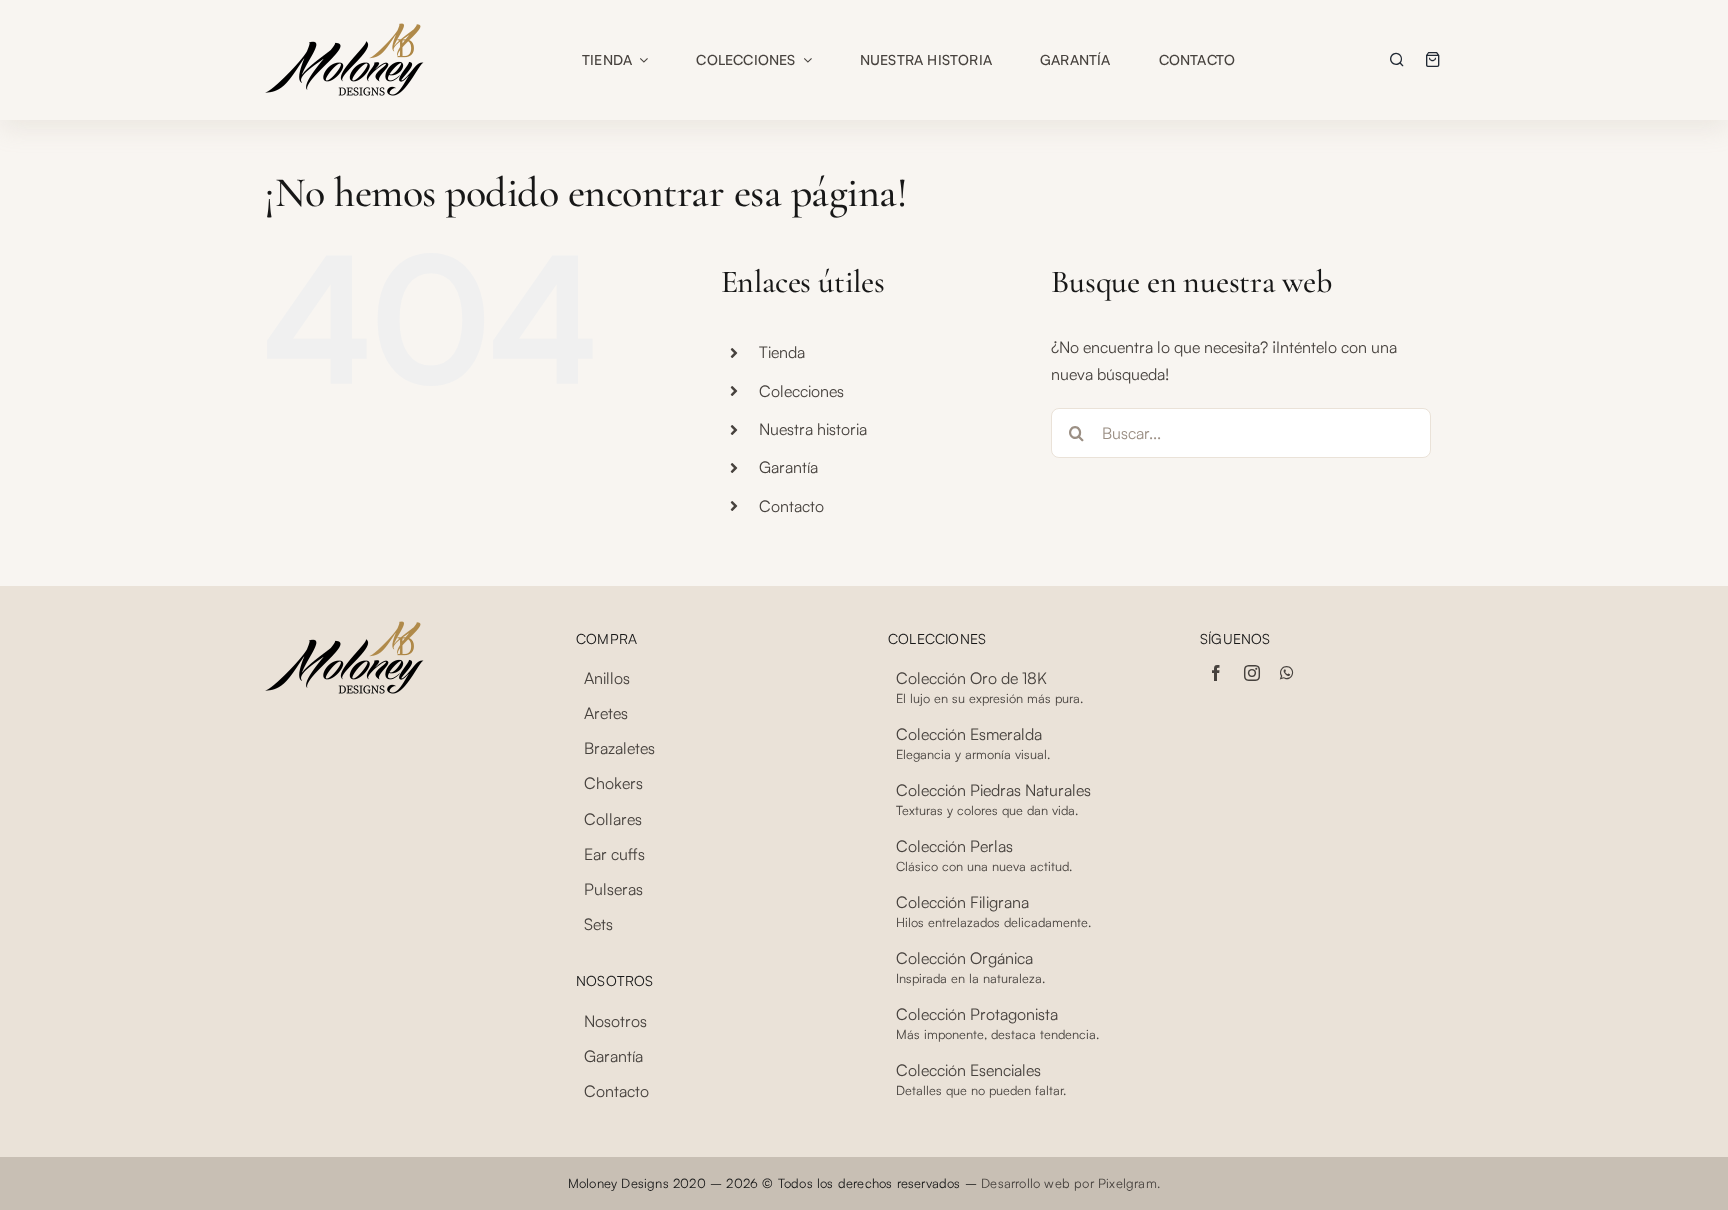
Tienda (782, 352)
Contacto (791, 506)
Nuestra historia (813, 429)
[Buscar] (1397, 60)
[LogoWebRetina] (344, 28)
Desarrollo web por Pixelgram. (1070, 1183)
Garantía (788, 467)
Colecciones (801, 391)
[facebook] (1216, 673)
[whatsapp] (1287, 673)
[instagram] (1252, 673)
